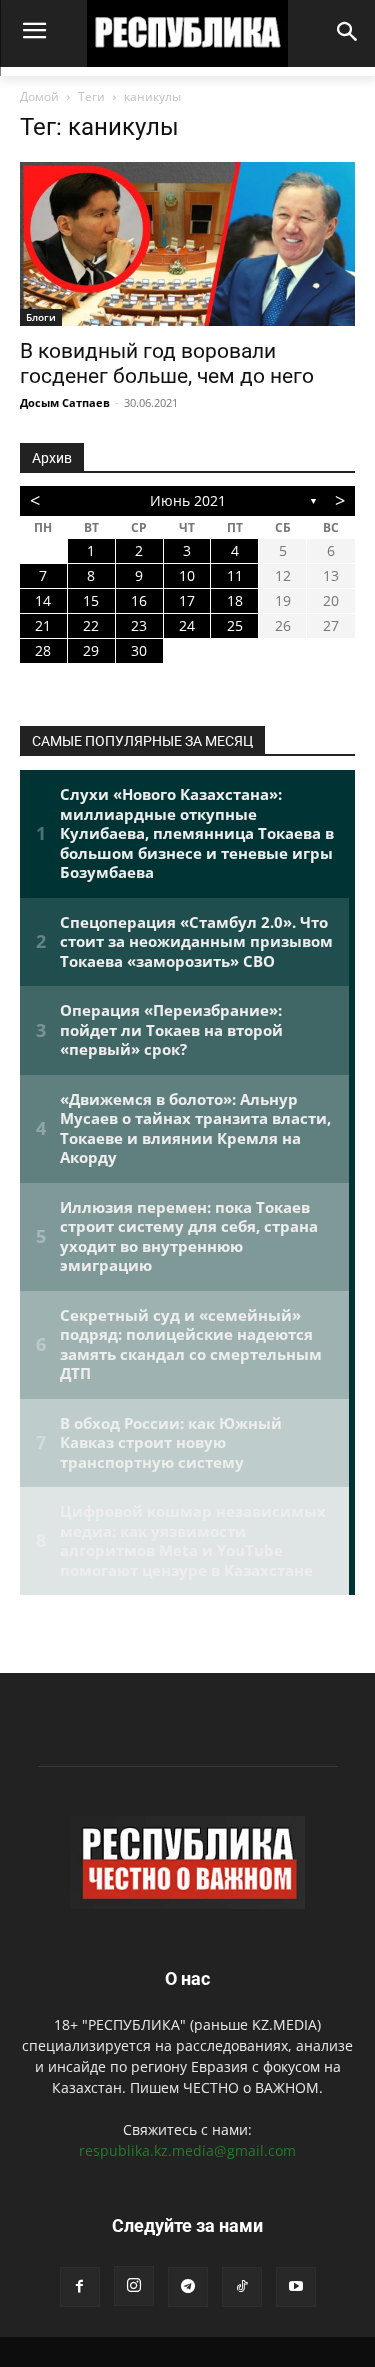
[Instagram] (134, 2286)
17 (187, 600)
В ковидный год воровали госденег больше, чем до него (167, 363)
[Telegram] (188, 2287)
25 (235, 625)
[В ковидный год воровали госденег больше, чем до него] (187, 244)
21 (43, 625)
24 (187, 625)
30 (139, 650)
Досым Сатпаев (65, 402)
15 (91, 600)
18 (235, 600)
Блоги (41, 317)
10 (187, 575)
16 (139, 600)
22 (91, 625)
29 (91, 650)
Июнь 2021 (188, 500)
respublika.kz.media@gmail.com (187, 2150)
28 (43, 650)
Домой (39, 96)
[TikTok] (242, 2287)
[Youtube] (296, 2287)
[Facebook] (80, 2287)
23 (139, 625)
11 (235, 575)
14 (43, 600)
